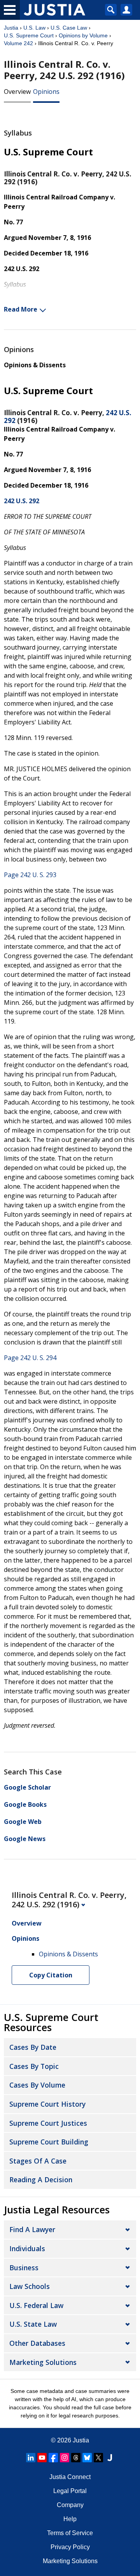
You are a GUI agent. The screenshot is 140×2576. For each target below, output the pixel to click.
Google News (25, 1839)
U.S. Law (34, 28)
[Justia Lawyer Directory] (110, 2458)
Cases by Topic (34, 2066)
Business (24, 2268)
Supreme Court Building (49, 2142)
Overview (17, 92)
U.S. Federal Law (36, 2305)
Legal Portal (70, 2491)
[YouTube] (42, 2458)
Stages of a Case (38, 2161)
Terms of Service (70, 2533)
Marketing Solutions (43, 2362)
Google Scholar (27, 1787)
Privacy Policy (70, 2547)
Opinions (46, 92)
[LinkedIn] (31, 2458)
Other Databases (37, 2343)
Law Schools (30, 2286)
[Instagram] (65, 2458)
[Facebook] (53, 2458)
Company (70, 2505)
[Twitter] (98, 2458)
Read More (21, 309)
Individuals (27, 2248)
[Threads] (76, 2458)
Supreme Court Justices (48, 2123)
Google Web (23, 1822)
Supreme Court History (47, 2104)
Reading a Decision (41, 2180)
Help (70, 2519)
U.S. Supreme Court (29, 35)
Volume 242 (18, 43)
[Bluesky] (87, 2458)
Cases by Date (33, 2047)
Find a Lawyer (32, 2229)
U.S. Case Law (69, 28)
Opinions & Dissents (35, 365)
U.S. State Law (33, 2324)
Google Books (25, 1804)
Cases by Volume (37, 2085)
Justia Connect (70, 2477)
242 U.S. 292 (22, 501)
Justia (11, 28)
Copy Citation (51, 1975)
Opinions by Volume (83, 35)
